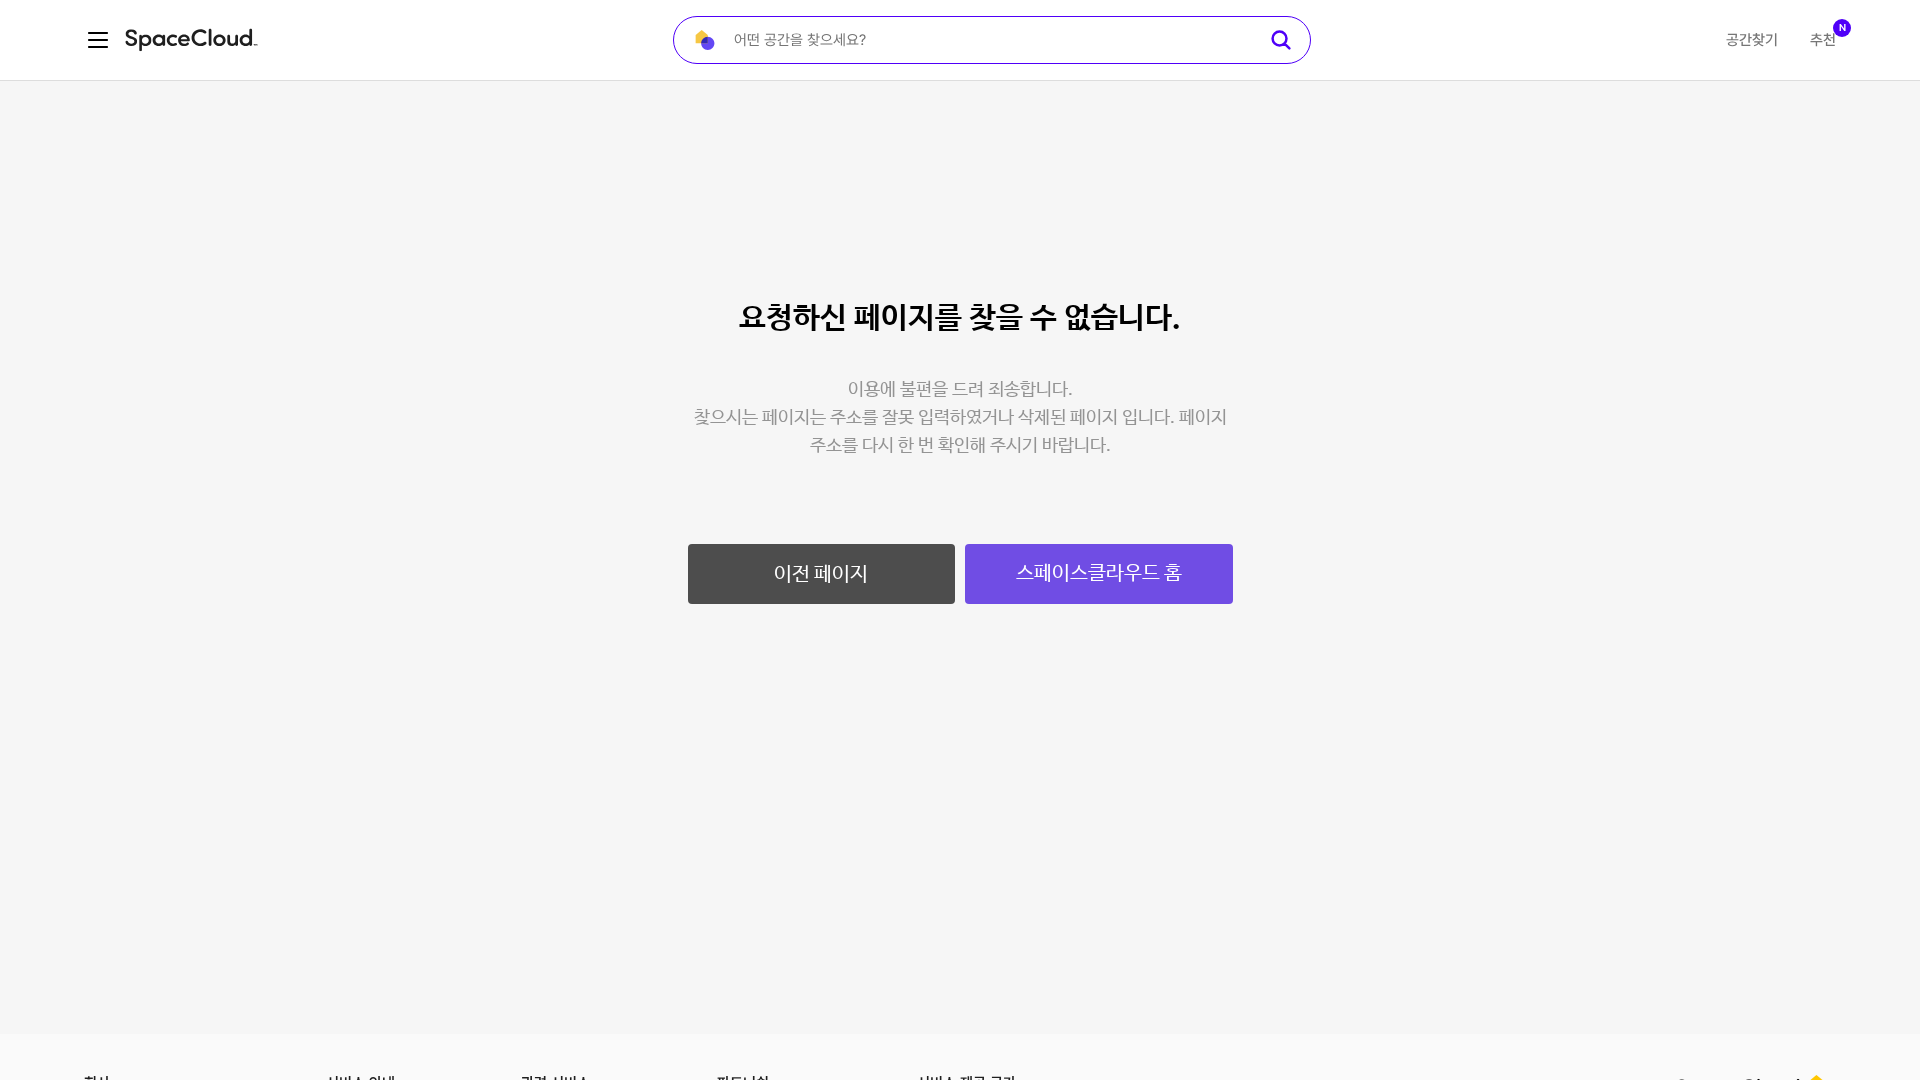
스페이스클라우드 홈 (1099, 573)
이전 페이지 (821, 574)
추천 (1823, 40)
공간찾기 (1752, 40)
